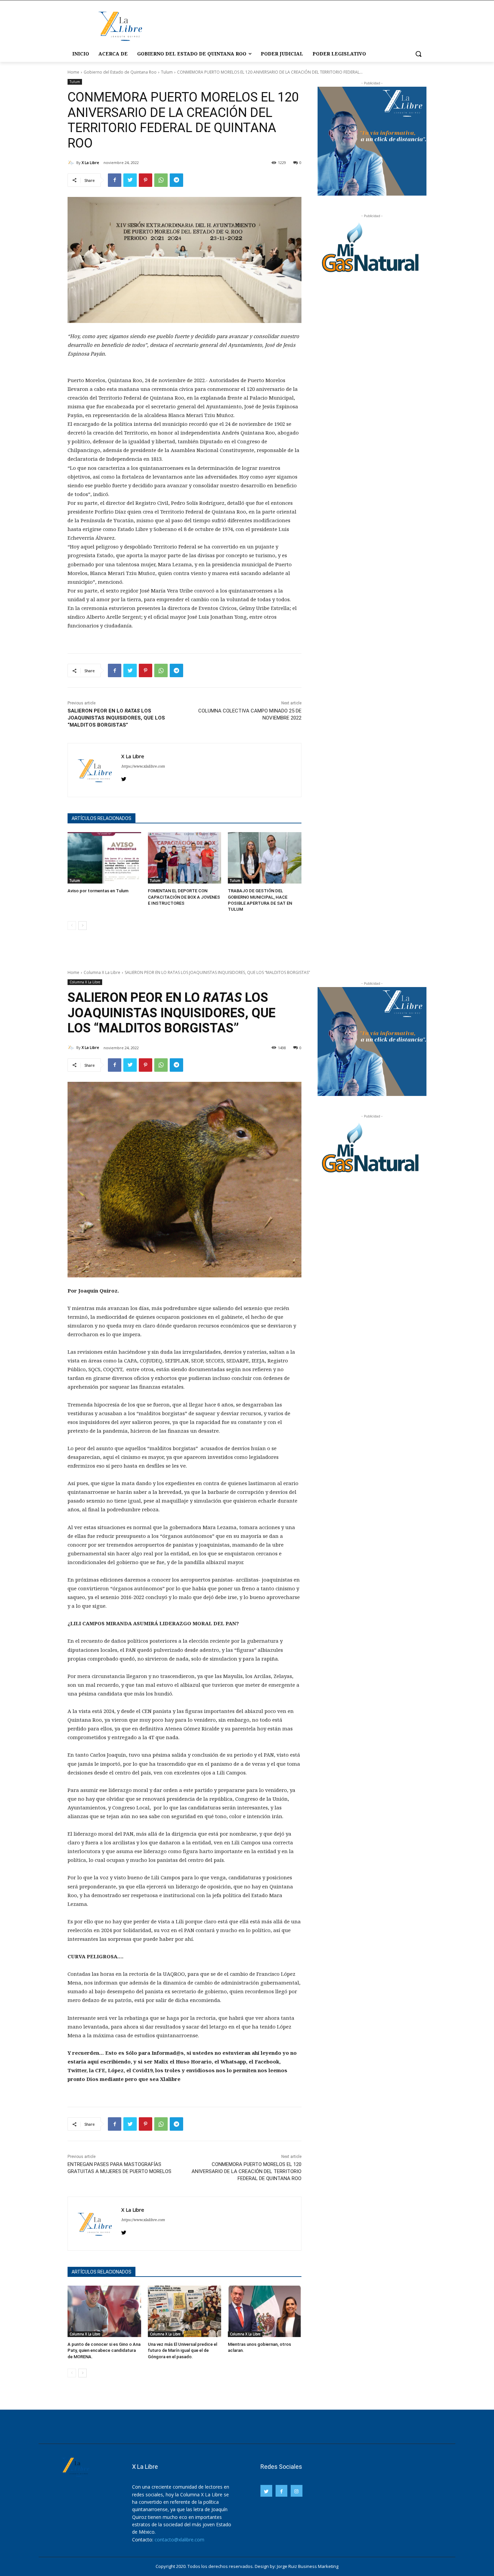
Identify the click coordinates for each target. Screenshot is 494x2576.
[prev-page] (72, 926)
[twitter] (124, 778)
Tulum (167, 72)
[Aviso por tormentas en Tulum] (104, 858)
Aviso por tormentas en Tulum (98, 891)
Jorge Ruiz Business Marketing (308, 2566)
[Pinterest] (146, 180)
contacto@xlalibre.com (179, 2540)
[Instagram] (297, 2491)
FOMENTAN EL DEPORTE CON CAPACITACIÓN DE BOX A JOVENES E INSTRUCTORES (184, 897)
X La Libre (90, 162)
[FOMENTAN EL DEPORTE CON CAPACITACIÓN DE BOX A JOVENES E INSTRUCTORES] (185, 858)
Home (73, 72)
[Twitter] (130, 180)
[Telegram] (176, 180)
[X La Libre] (72, 163)
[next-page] (83, 926)
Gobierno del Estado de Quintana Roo (120, 72)
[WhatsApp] (161, 180)
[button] (418, 54)
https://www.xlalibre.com (143, 766)
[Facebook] (115, 180)
